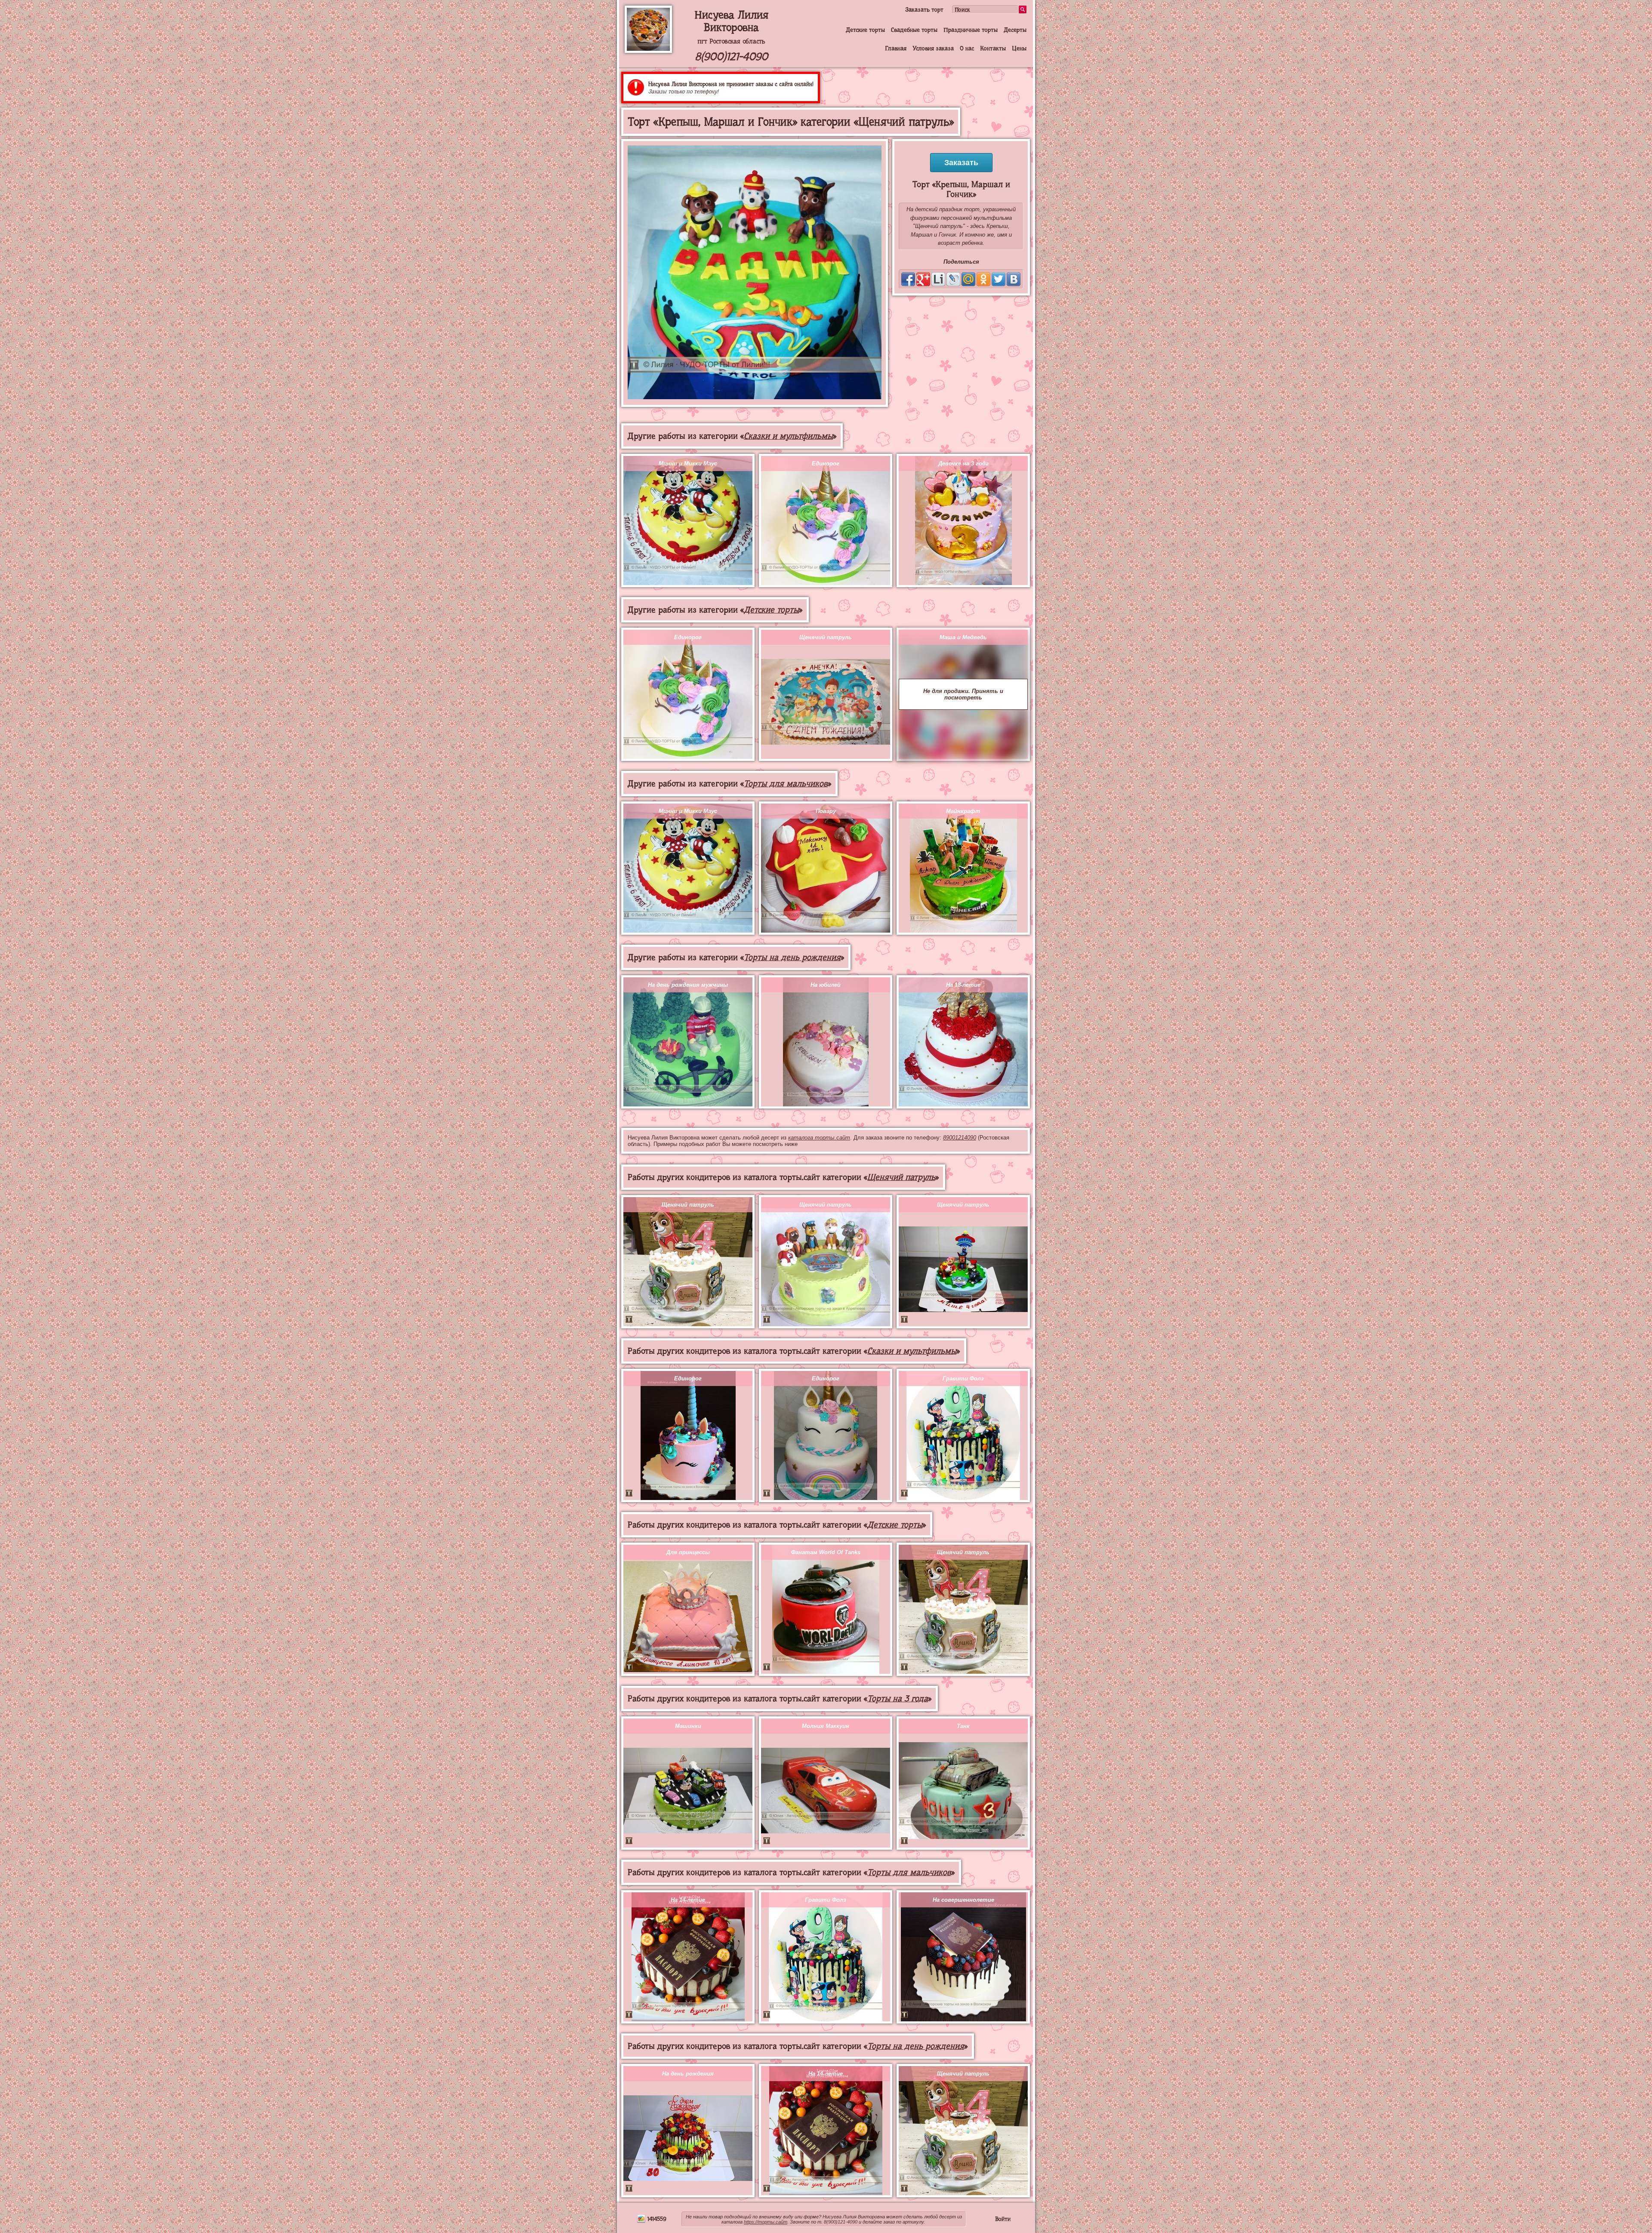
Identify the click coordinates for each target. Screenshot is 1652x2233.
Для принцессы (688, 1552)
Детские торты (865, 30)
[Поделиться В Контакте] (1014, 279)
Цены (1019, 48)
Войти (1003, 2219)
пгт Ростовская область (731, 41)
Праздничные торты (971, 30)
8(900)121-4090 (731, 57)
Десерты (1015, 30)
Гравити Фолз (963, 1378)
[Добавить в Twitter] (999, 279)
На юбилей (826, 985)
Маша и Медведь (963, 637)
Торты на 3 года (898, 1699)
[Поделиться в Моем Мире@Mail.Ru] (968, 279)
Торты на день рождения (792, 957)
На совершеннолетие (963, 1900)
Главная (896, 48)
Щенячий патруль (826, 637)
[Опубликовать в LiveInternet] (938, 279)
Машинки (688, 1726)
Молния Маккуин (826, 1726)
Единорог (826, 464)
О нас (967, 48)
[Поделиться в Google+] (923, 279)
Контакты (993, 48)
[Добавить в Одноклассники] (983, 279)
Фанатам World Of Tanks (826, 1552)
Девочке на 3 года (963, 464)
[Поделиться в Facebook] (908, 279)
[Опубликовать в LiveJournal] (953, 279)
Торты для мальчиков (786, 784)
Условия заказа (933, 48)
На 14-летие (688, 1900)
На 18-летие (963, 985)
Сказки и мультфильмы (788, 436)
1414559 (656, 2219)
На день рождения (688, 2074)
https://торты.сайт (766, 2222)
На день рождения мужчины (688, 985)
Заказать (961, 163)
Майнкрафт (963, 811)
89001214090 (960, 1138)
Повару (826, 811)
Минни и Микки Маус (688, 464)
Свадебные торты (914, 30)
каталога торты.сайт (819, 1138)
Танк (963, 1726)
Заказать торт (924, 9)
